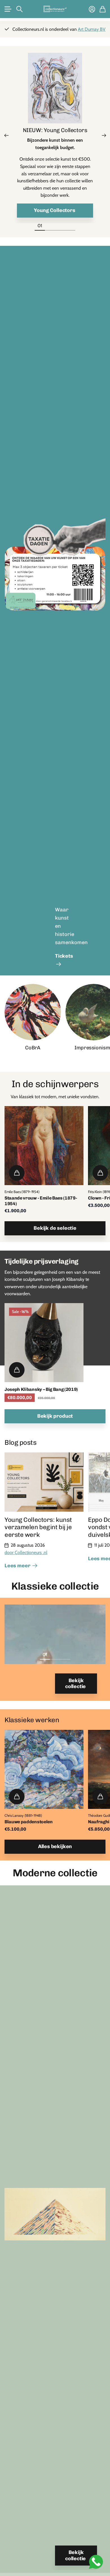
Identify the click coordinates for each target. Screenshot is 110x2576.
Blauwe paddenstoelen (29, 1822)
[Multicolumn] (55, 90)
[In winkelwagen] (17, 1173)
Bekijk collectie (76, 1684)
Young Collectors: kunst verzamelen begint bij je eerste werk (38, 1527)
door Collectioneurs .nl (26, 1552)
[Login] (92, 9)
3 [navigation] (65, 1654)
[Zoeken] (19, 9)
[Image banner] (55, 575)
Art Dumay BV (92, 29)
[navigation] (50, 226)
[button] (6, 135)
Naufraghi (99, 1822)
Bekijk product (55, 1416)
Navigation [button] (8, 9)
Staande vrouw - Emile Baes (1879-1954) (41, 1201)
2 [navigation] (55, 1654)
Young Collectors (55, 210)
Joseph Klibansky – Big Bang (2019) (41, 1389)
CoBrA (33, 1048)
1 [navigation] (45, 1654)
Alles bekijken (55, 1846)
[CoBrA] (33, 1012)
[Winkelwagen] (103, 9)
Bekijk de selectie (55, 1228)
